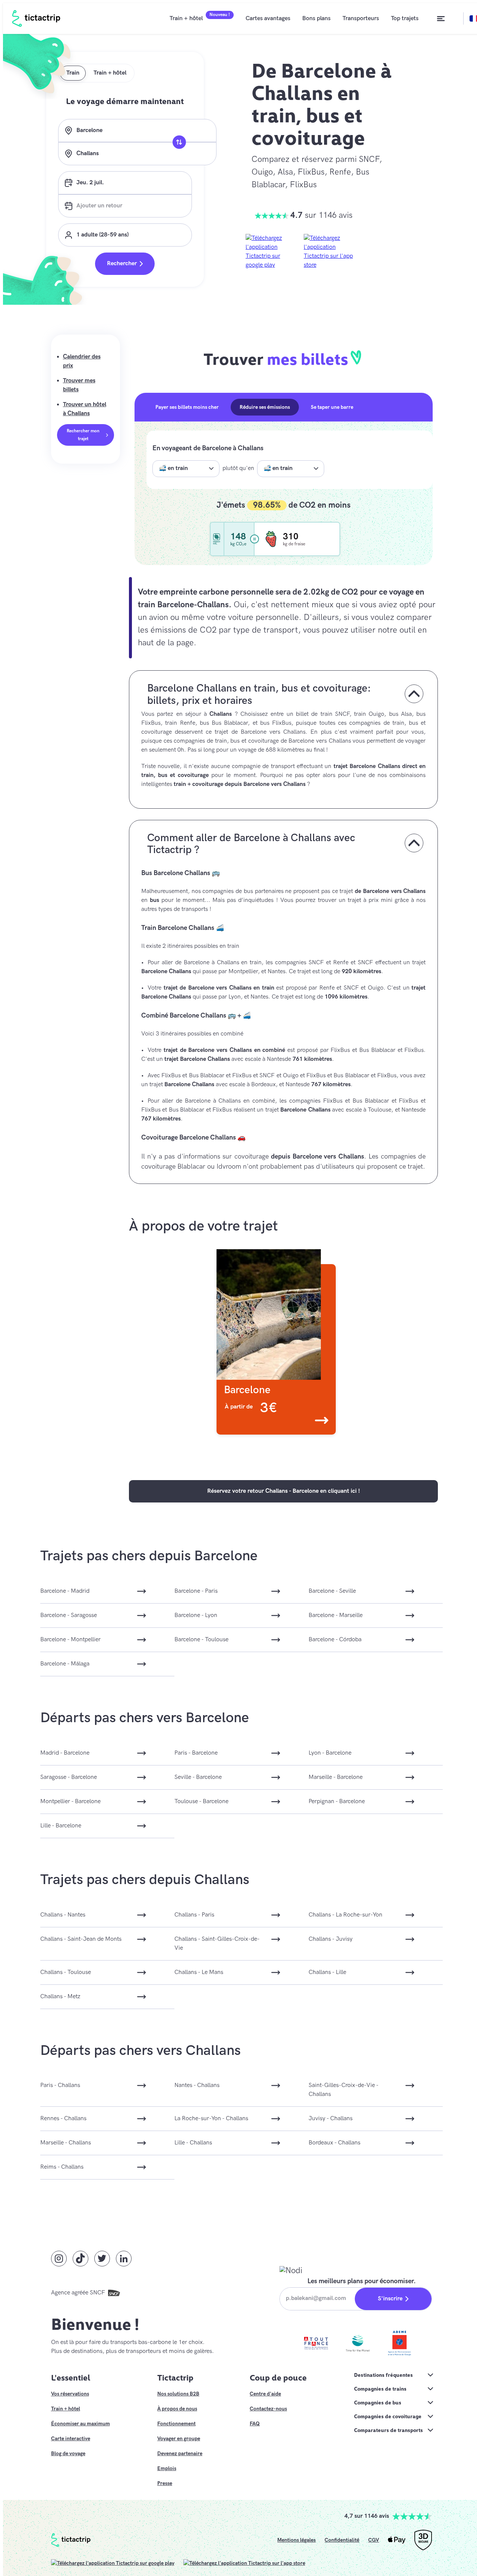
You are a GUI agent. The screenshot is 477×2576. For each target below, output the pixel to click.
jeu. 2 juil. (90, 183)
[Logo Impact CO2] (217, 539)
